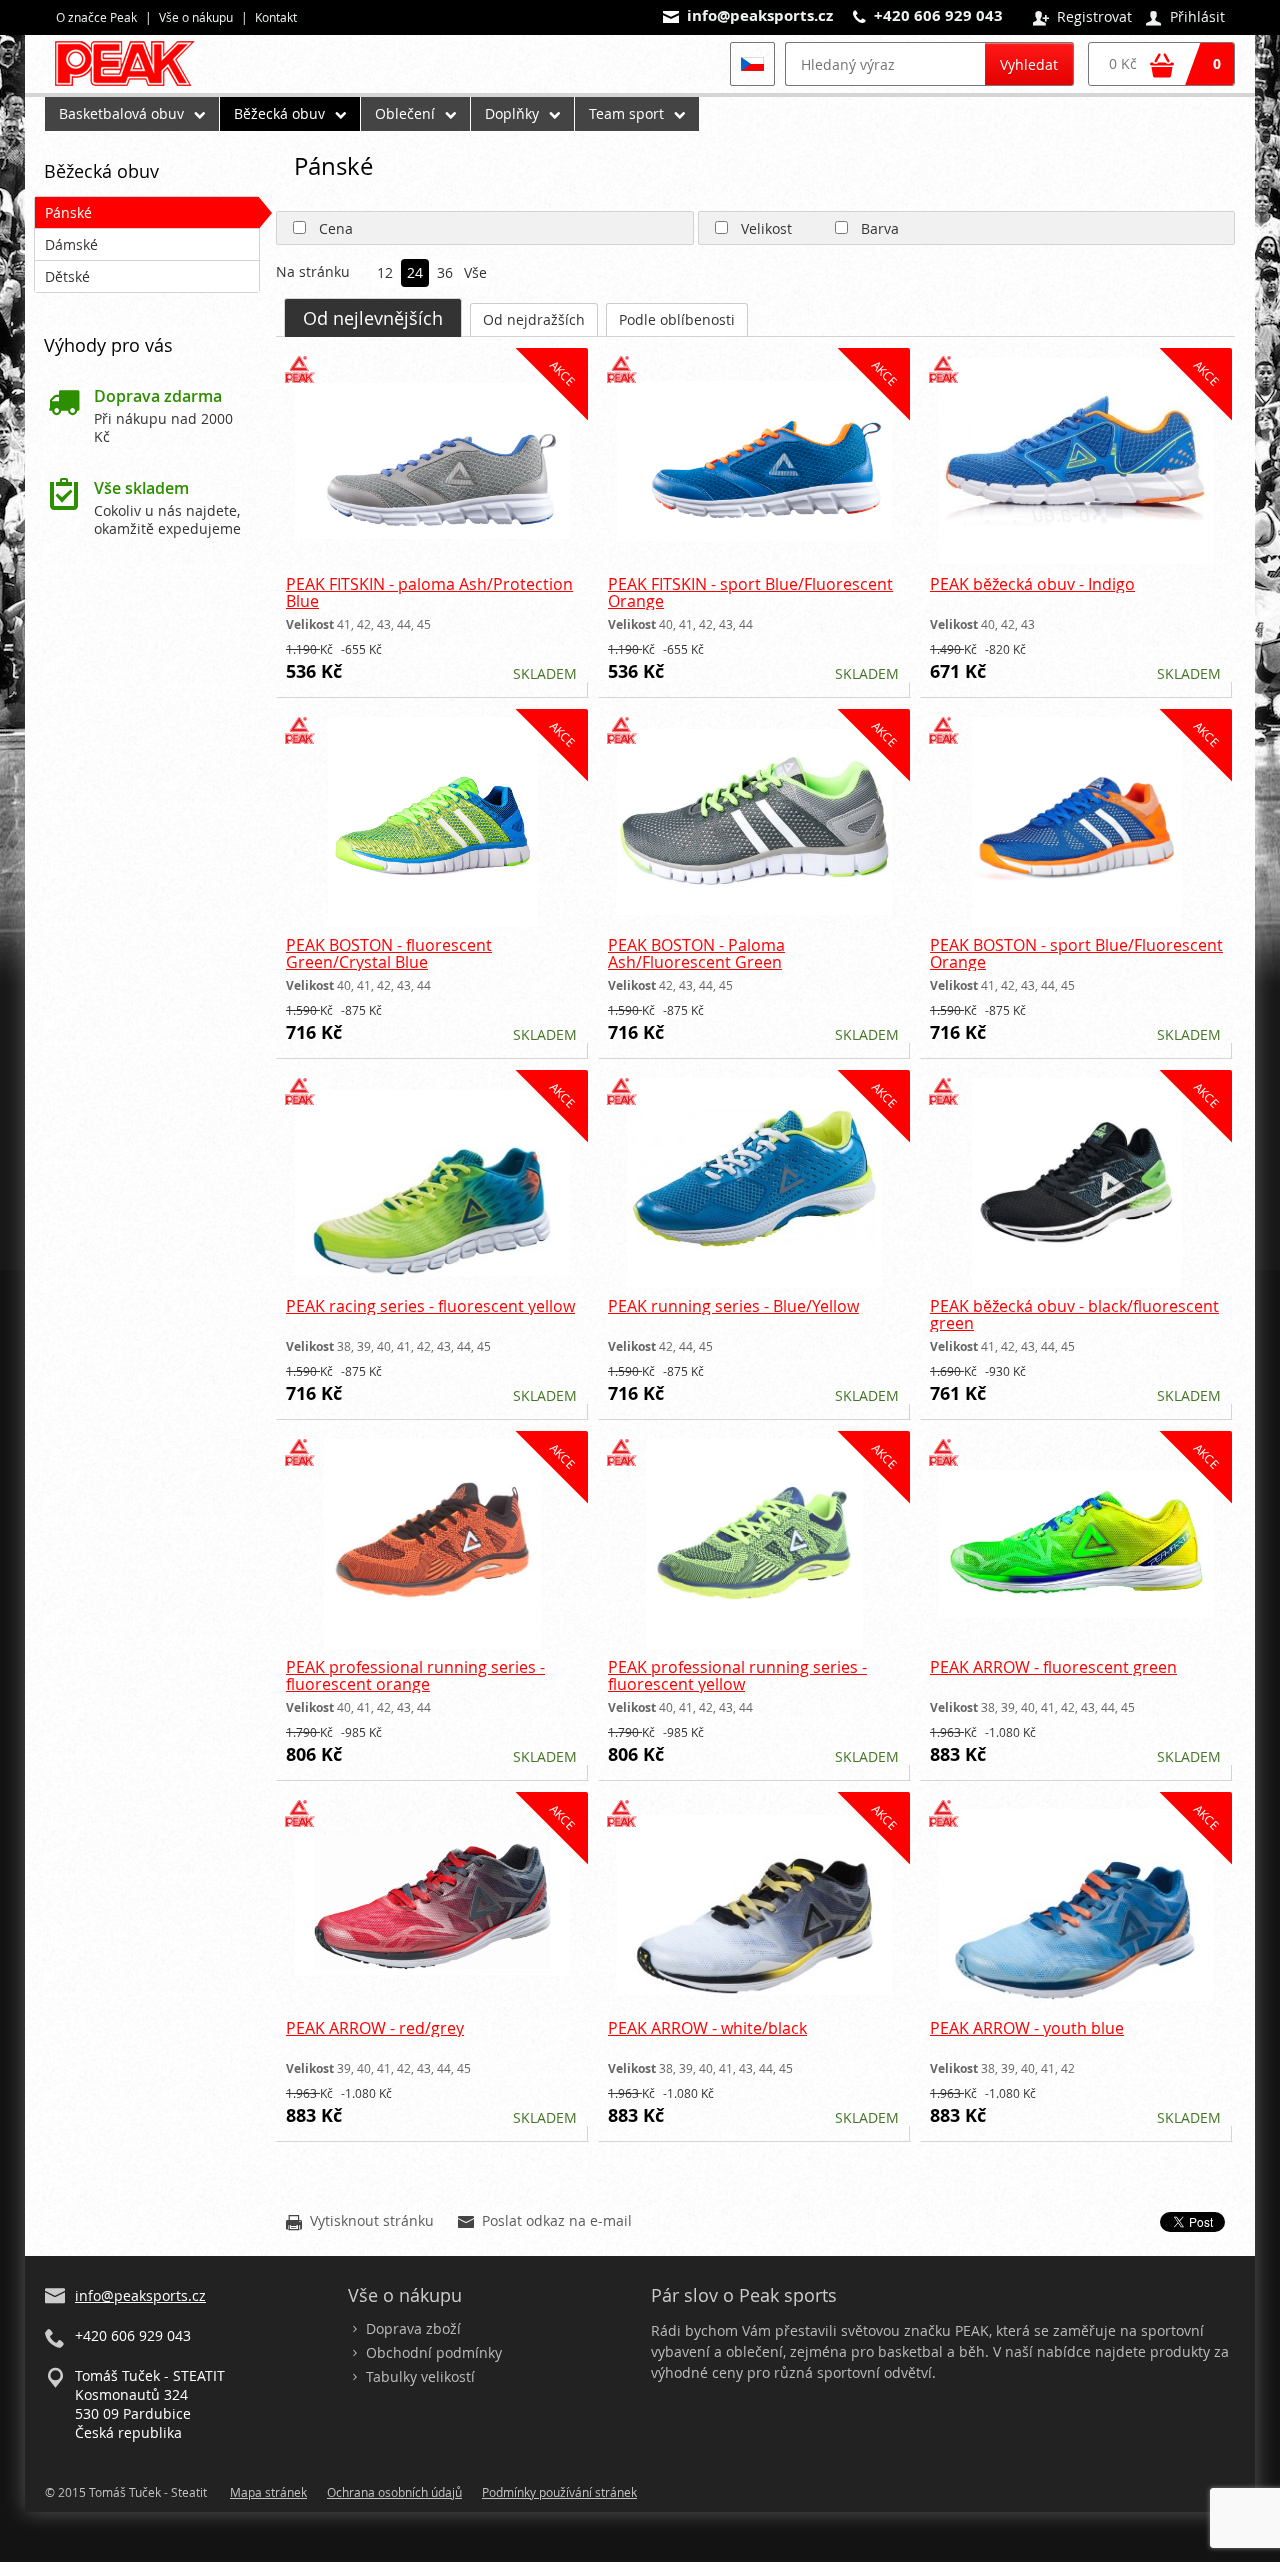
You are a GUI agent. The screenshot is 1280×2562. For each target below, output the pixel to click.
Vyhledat (1029, 64)
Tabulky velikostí (420, 2376)
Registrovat (1082, 18)
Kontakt (276, 17)
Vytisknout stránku (360, 2222)
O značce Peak (96, 17)
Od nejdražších (534, 319)
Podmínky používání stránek (559, 2492)
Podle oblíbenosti (677, 319)
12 (385, 274)
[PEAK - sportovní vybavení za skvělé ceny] (133, 85)
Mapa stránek (268, 2492)
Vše (475, 274)
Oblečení (405, 113)
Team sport (626, 113)
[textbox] (885, 64)
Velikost (766, 228)
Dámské (71, 244)
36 (445, 274)
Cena (336, 228)
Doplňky (512, 113)
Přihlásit (1185, 18)
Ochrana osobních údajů (394, 2492)
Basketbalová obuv (121, 113)
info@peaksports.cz (760, 15)
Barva (880, 228)
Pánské (68, 212)
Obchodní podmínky (434, 2352)
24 (415, 274)
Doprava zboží (413, 2328)
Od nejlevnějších (373, 318)
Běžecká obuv (279, 113)
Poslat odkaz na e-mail (545, 2222)
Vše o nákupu (196, 17)
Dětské (67, 276)
